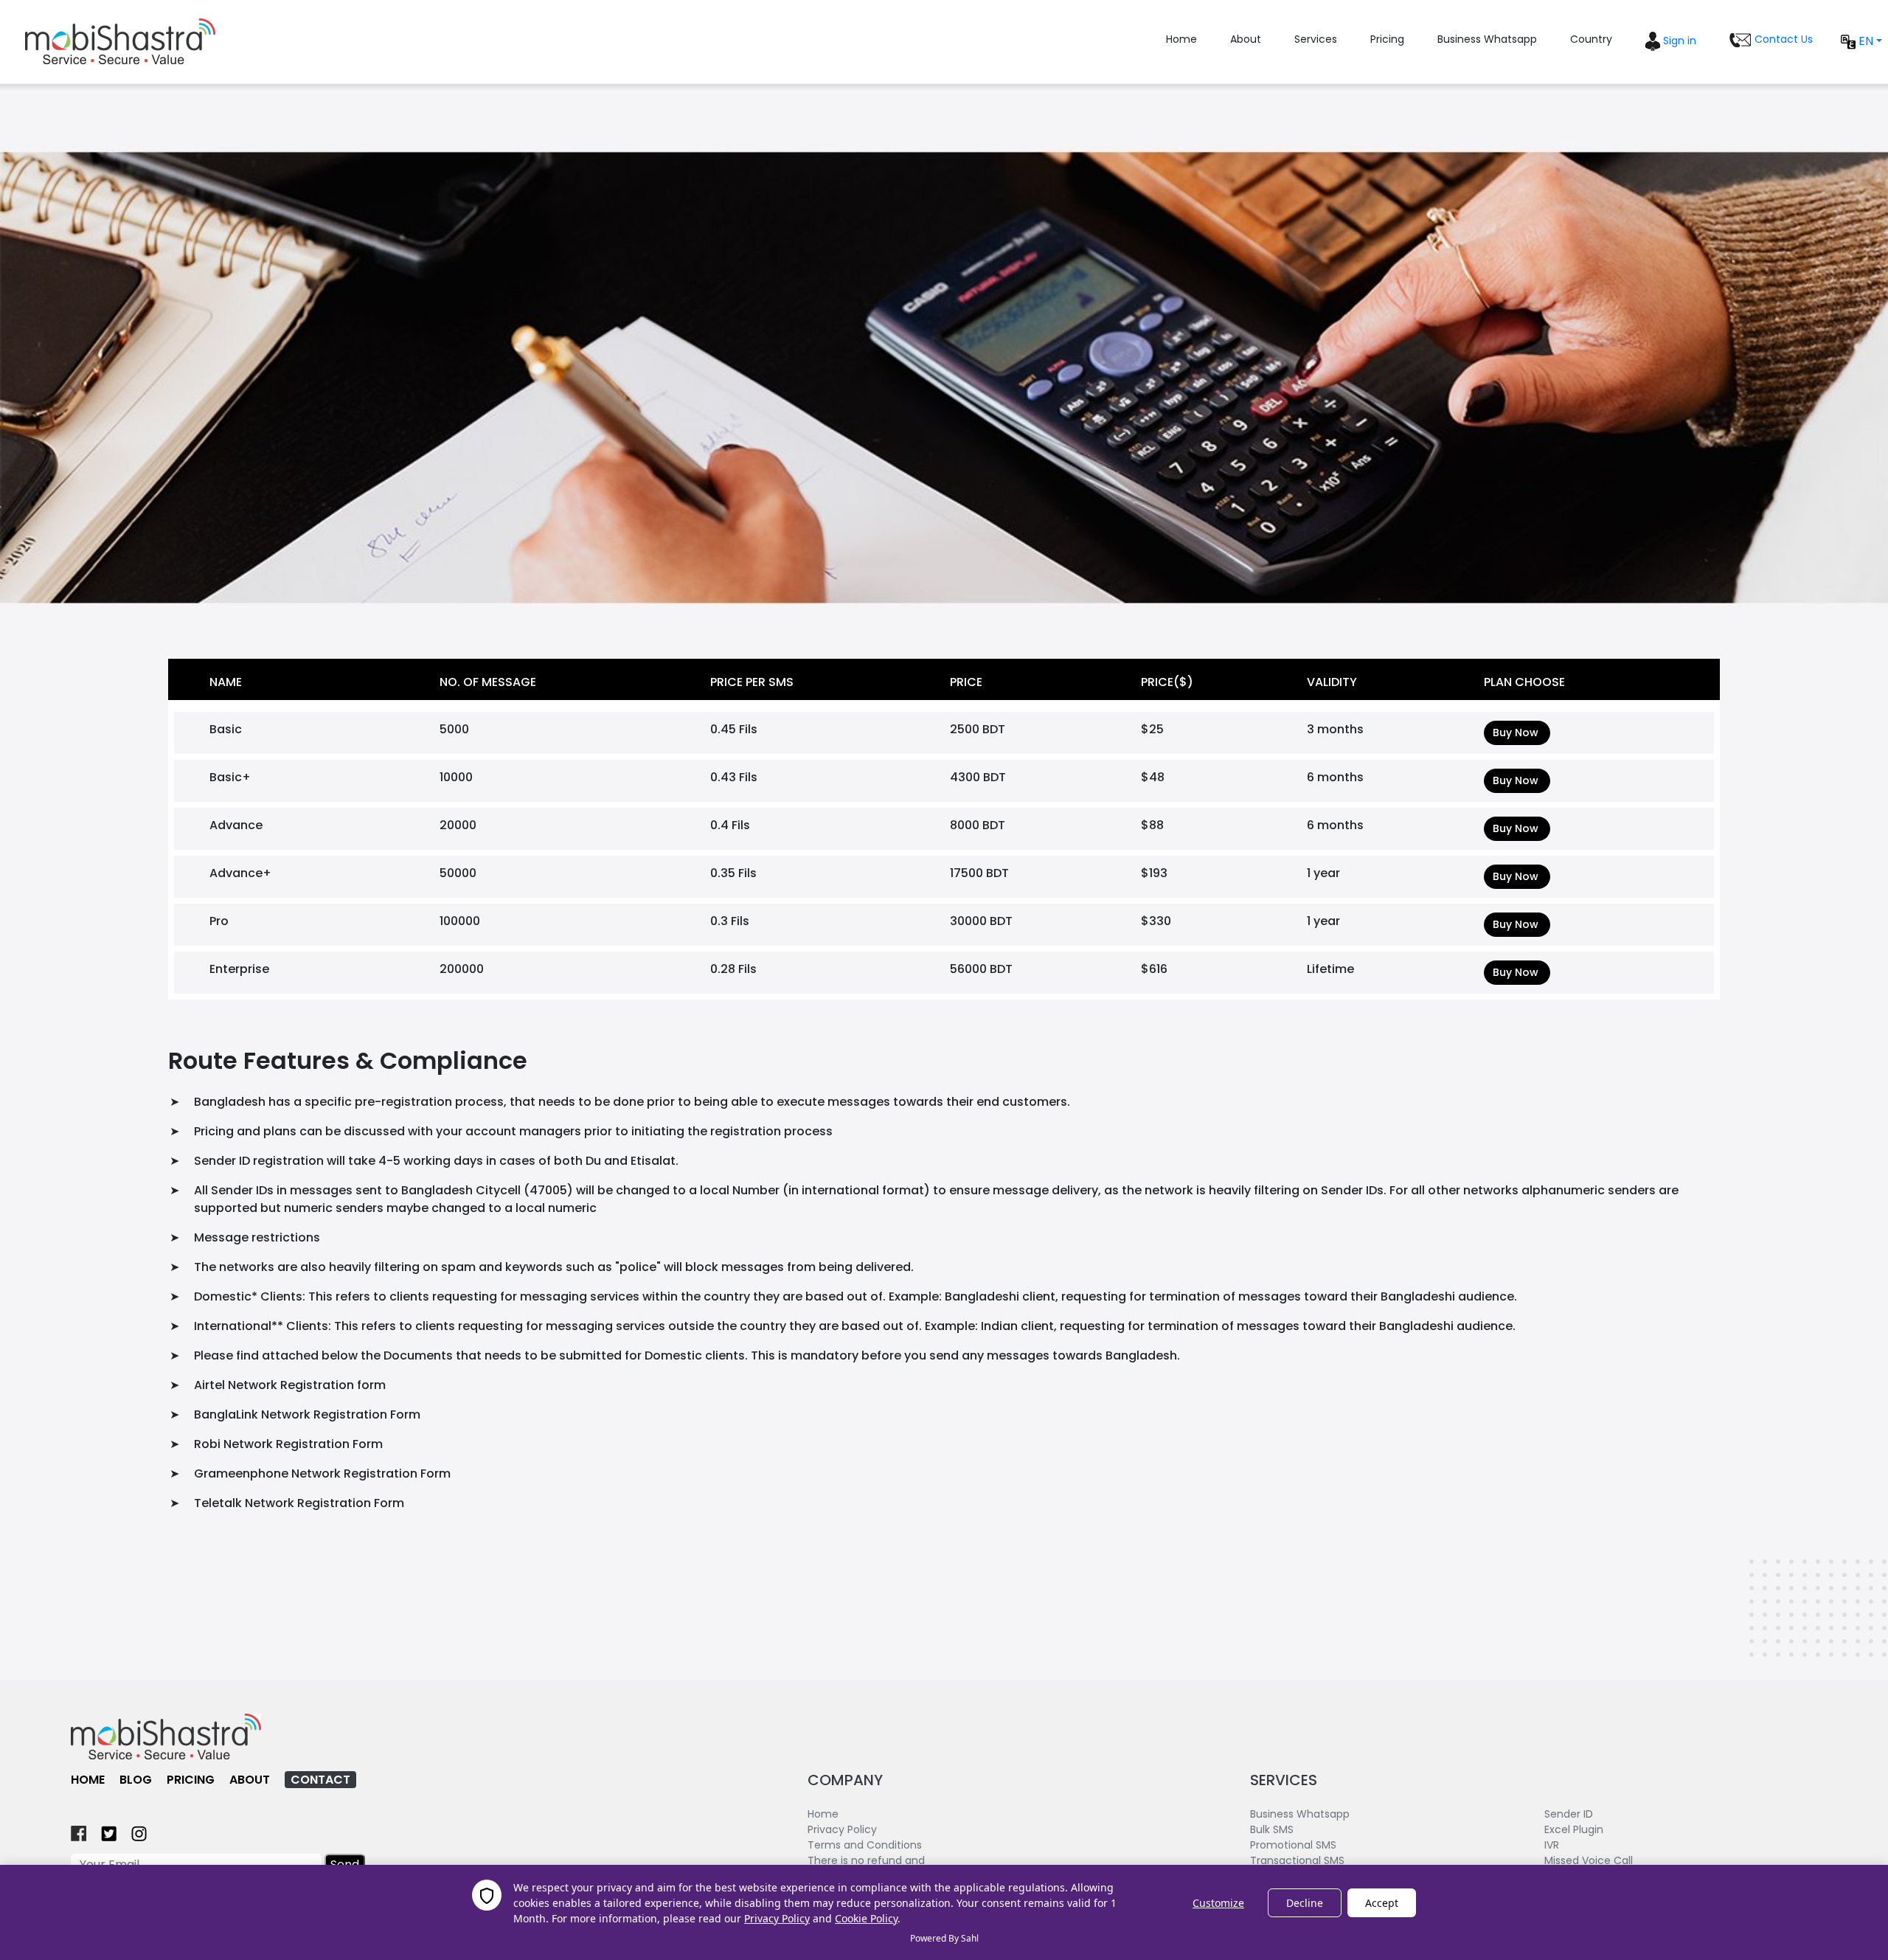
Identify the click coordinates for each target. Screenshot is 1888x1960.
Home (1181, 39)
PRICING (191, 1780)
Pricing (1387, 39)
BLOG (136, 1780)
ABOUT (250, 1780)
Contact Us (1782, 39)
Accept (1382, 1903)
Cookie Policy (866, 1918)
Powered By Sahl (944, 1938)
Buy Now (1516, 733)
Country (1591, 39)
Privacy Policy (777, 1918)
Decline (1305, 1903)
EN (1864, 41)
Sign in (1678, 41)
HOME (88, 1780)
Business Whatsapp (1487, 39)
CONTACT (320, 1780)
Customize (1218, 1903)
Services (1316, 39)
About (1246, 39)
